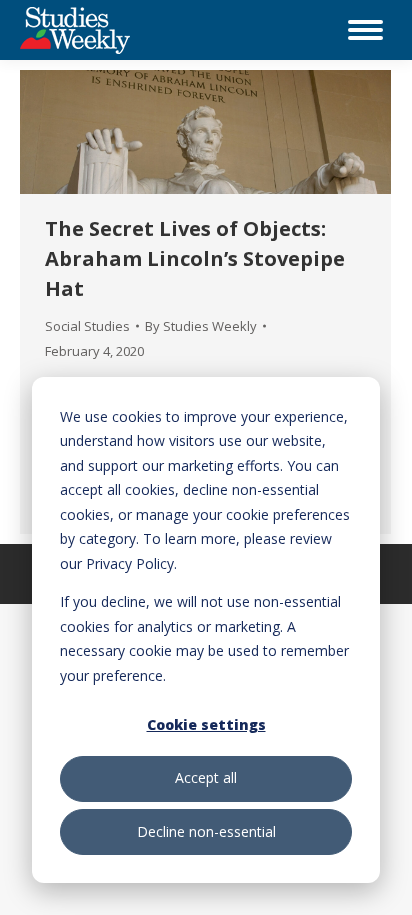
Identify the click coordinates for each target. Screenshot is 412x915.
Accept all (206, 777)
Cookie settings (206, 724)
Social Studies (87, 326)
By (201, 326)
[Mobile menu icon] (365, 30)
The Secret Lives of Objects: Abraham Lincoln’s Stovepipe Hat (195, 258)
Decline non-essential (206, 831)
